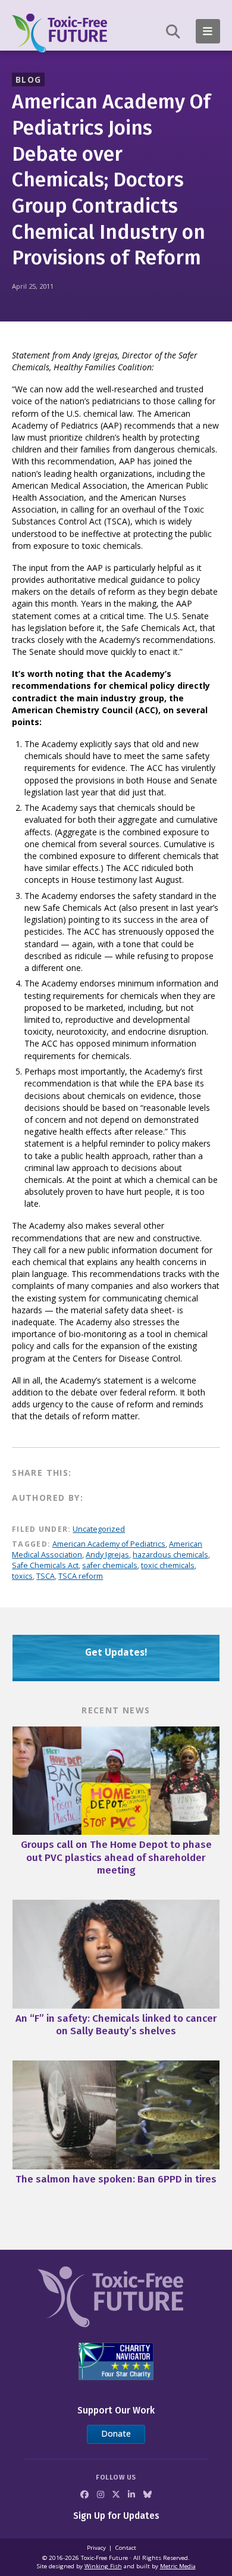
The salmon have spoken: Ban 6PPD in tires (116, 2179)
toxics (22, 1576)
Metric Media (178, 2566)
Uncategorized (99, 1529)
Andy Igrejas (107, 1555)
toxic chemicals (168, 1565)
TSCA (46, 1576)
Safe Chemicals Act (45, 1565)
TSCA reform (81, 1576)
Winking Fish (103, 2566)
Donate (116, 2433)
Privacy (96, 2548)
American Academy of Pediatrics (109, 1544)
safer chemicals (110, 1565)
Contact (126, 2548)
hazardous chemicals (170, 1555)
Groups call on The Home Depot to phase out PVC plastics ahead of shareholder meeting (116, 1857)
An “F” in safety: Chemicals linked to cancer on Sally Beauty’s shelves (116, 2024)
